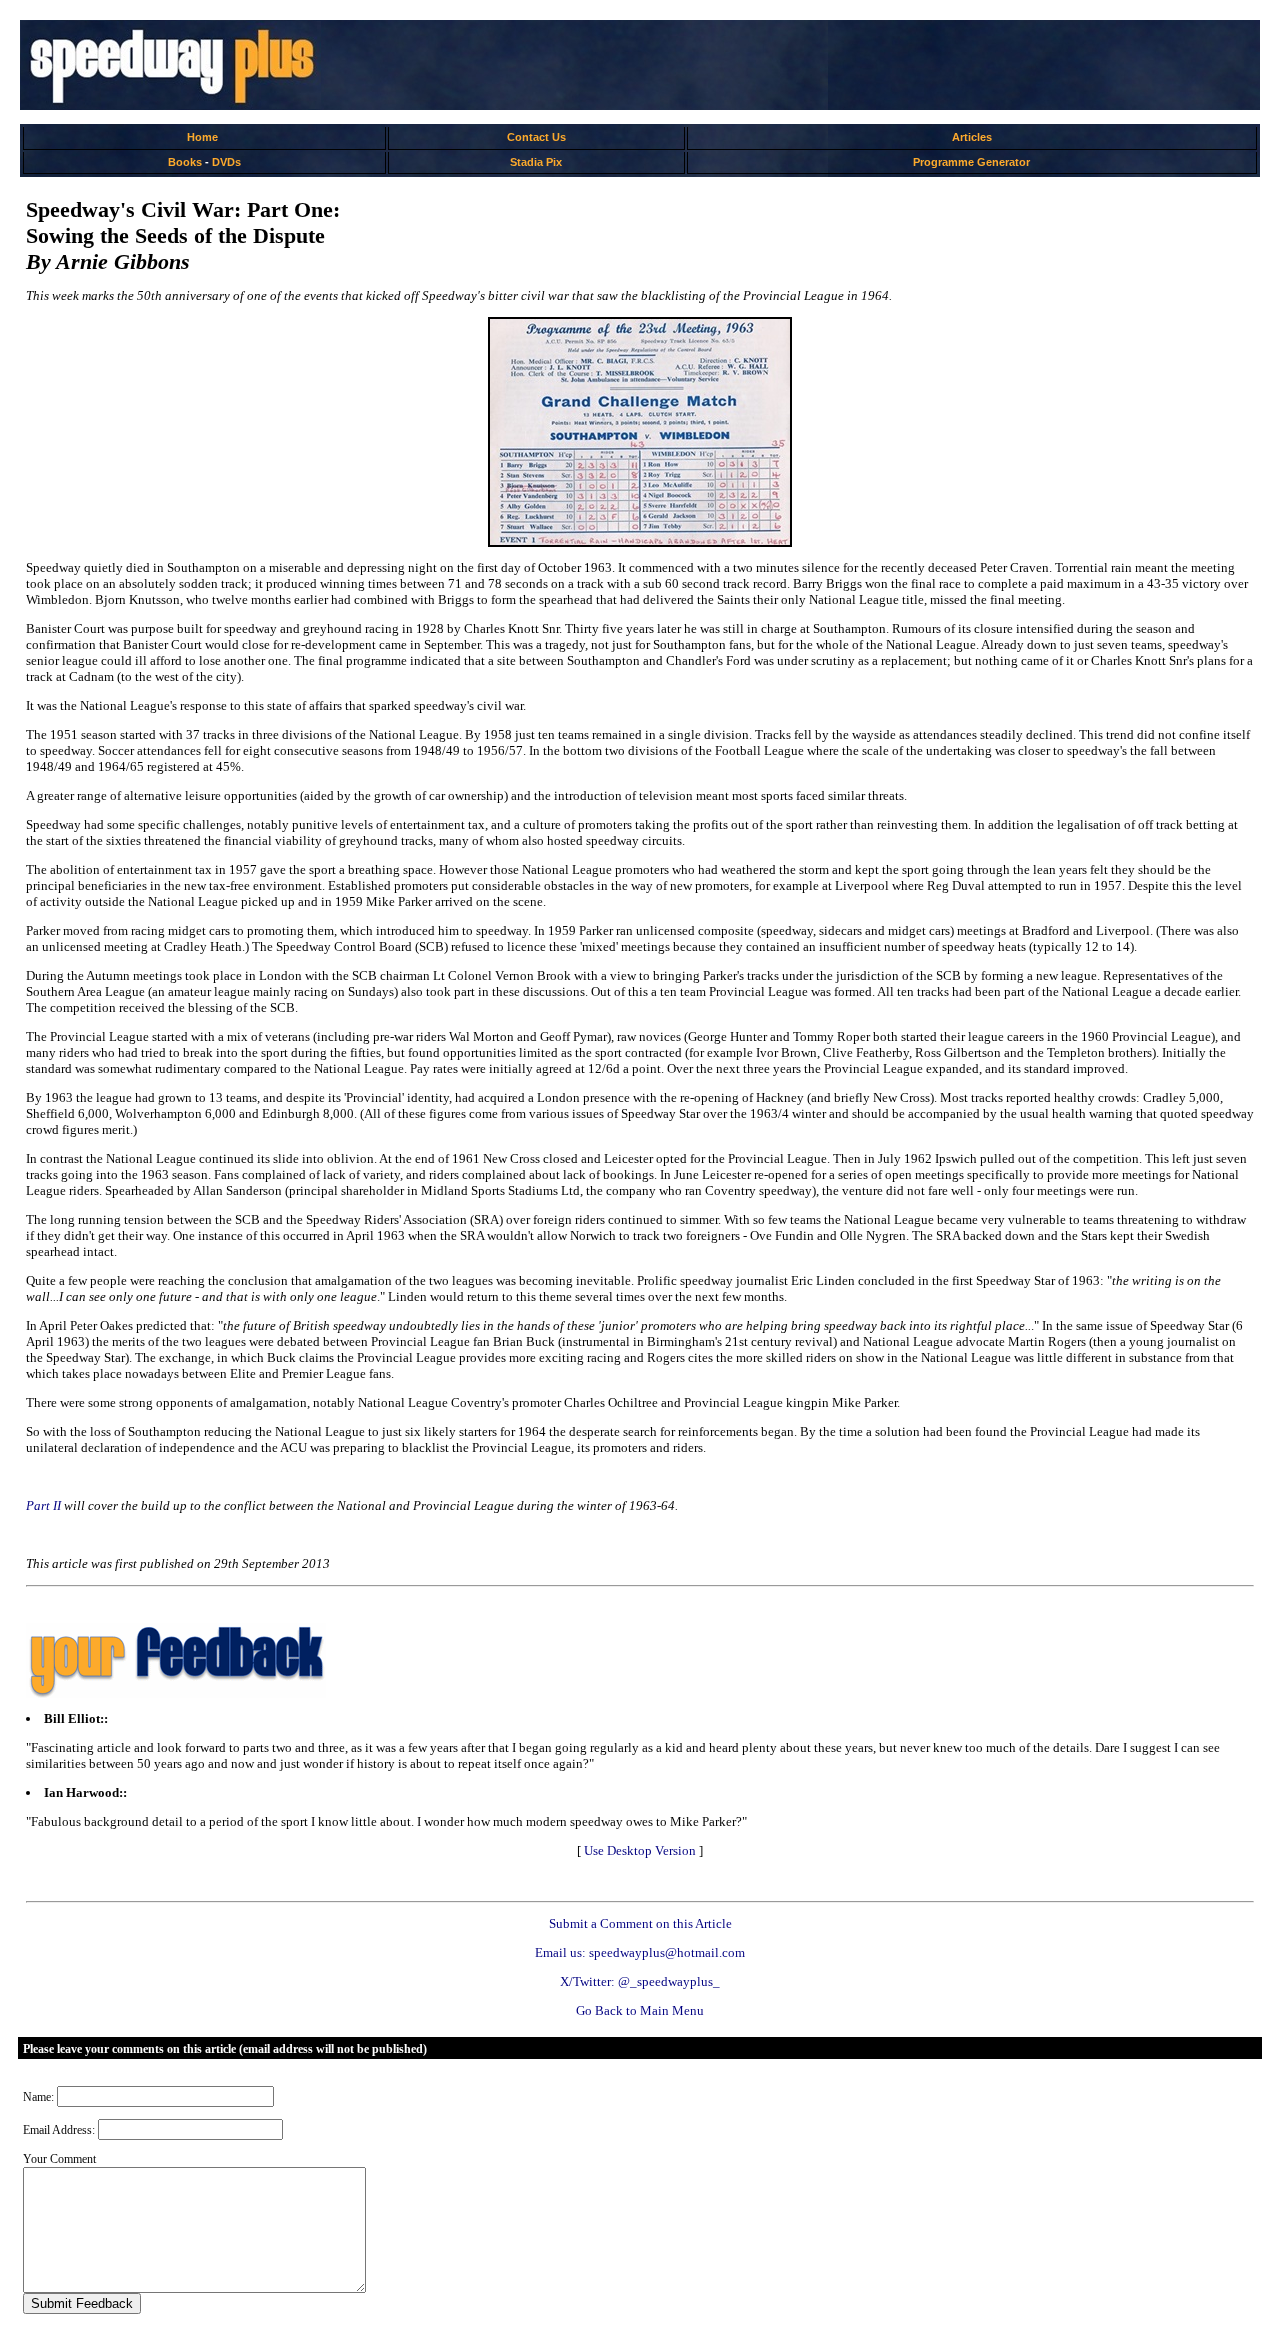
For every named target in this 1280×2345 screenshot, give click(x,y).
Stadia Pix (536, 162)
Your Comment (59, 2159)
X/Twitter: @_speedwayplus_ (640, 1981)
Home (202, 137)
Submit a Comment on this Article (640, 1923)
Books (185, 162)
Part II (43, 1505)
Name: (38, 2097)
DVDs (226, 162)
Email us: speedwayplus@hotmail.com (640, 1952)
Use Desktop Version (640, 1850)
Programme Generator (971, 162)
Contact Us (536, 137)
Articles (972, 137)
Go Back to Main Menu (640, 2010)
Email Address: (59, 2130)
